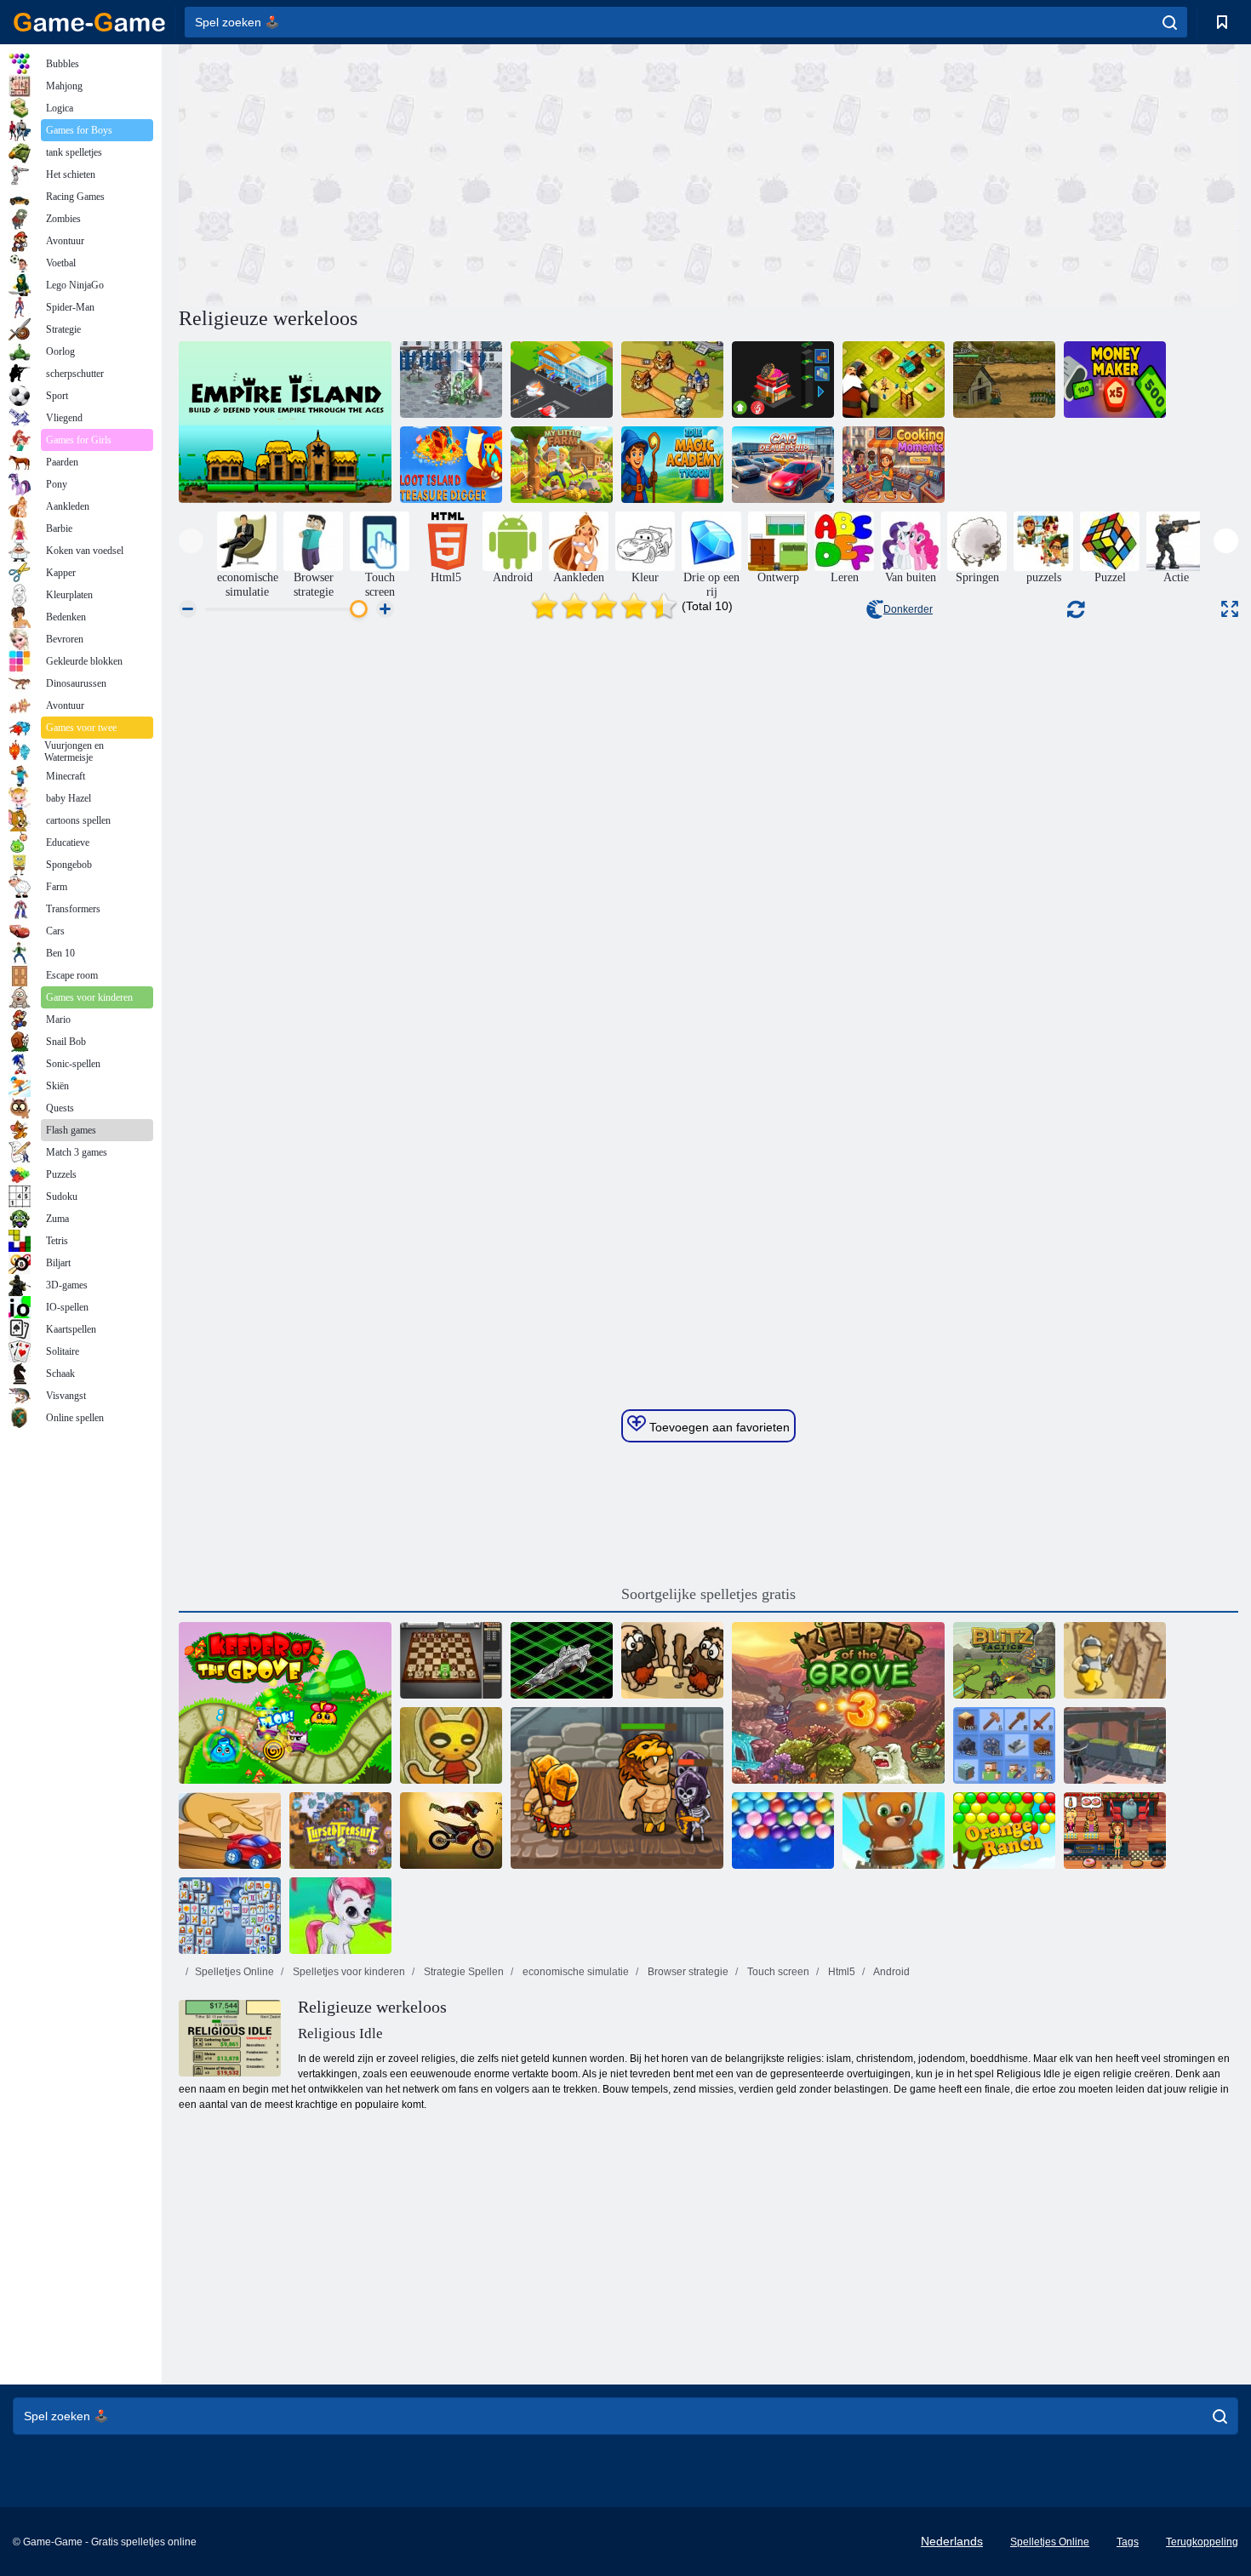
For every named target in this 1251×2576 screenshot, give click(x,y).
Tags (1128, 2542)
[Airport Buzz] (562, 380)
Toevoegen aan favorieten (718, 1427)
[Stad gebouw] (894, 380)
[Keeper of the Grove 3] (838, 1703)
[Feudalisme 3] (451, 380)
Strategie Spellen (463, 1972)
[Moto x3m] (451, 1831)
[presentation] (191, 541)
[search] (1170, 22)
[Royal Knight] (672, 380)
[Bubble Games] (340, 1916)
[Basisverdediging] (1004, 380)
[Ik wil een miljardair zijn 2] (783, 380)
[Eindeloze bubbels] (783, 1831)
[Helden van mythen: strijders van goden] (617, 1788)
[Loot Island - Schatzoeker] (451, 465)
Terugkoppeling (1202, 2542)
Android (891, 1972)
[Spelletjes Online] (89, 22)
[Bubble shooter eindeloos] (894, 1831)
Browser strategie (687, 1972)
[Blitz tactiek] (1004, 1660)
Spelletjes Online (234, 1972)
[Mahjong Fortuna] (230, 1916)
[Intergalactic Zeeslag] (562, 1660)
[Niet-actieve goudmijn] (1115, 1745)
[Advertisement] (443, 173)
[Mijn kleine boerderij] (562, 465)
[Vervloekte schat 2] (340, 1831)
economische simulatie (574, 1972)
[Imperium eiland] (285, 422)
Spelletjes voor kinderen (348, 1972)
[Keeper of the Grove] (285, 1703)
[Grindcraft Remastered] (1004, 1745)
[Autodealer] (783, 465)
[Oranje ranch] (1004, 1831)
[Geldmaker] (1115, 380)
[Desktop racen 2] (230, 1831)
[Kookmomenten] (894, 465)
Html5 (840, 1972)
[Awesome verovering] (672, 1660)
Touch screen (777, 1972)
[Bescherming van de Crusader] (1115, 1660)
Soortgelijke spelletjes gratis (708, 1594)
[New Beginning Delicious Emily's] (1115, 1831)
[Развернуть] (1230, 609)
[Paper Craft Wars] (451, 1745)
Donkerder (908, 609)
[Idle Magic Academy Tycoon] (672, 465)
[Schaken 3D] (451, 1660)
